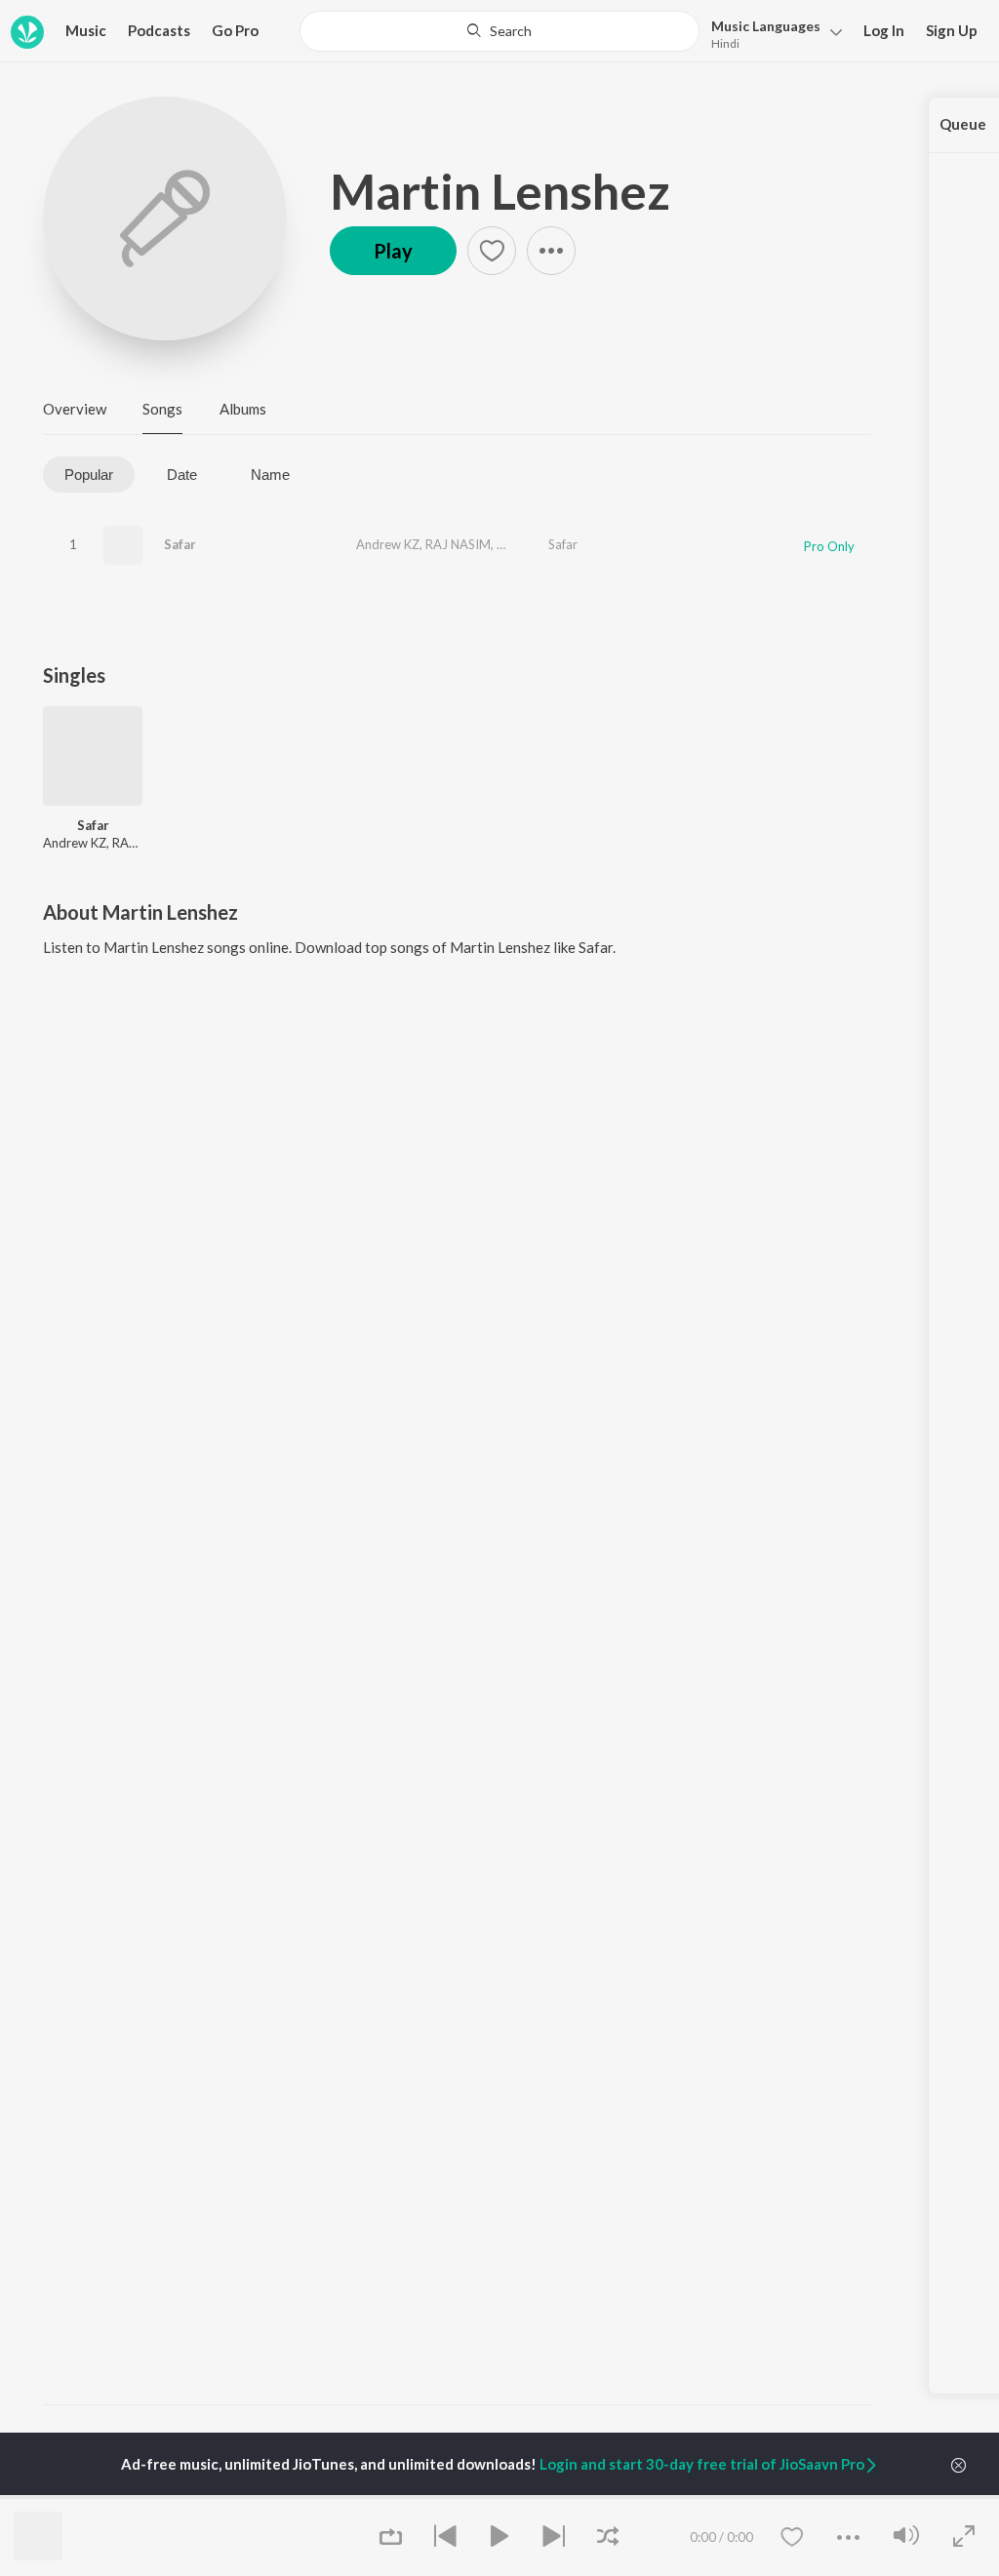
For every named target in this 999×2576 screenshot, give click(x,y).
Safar (180, 544)
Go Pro (235, 30)
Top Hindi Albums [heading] (385, 2497)
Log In (884, 30)
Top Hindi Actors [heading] (244, 2497)
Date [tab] (182, 475)
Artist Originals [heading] (666, 2497)
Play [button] (393, 251)
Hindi (725, 43)
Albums (243, 409)
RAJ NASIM (458, 544)
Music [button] (86, 30)
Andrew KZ (388, 544)
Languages (766, 26)
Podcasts (159, 30)
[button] (771, 33)
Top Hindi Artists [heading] (103, 2497)
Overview (75, 409)
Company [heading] (781, 2497)
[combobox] (499, 31)
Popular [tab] (89, 475)
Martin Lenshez (500, 191)
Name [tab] (270, 475)
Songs (162, 409)
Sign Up (952, 30)
